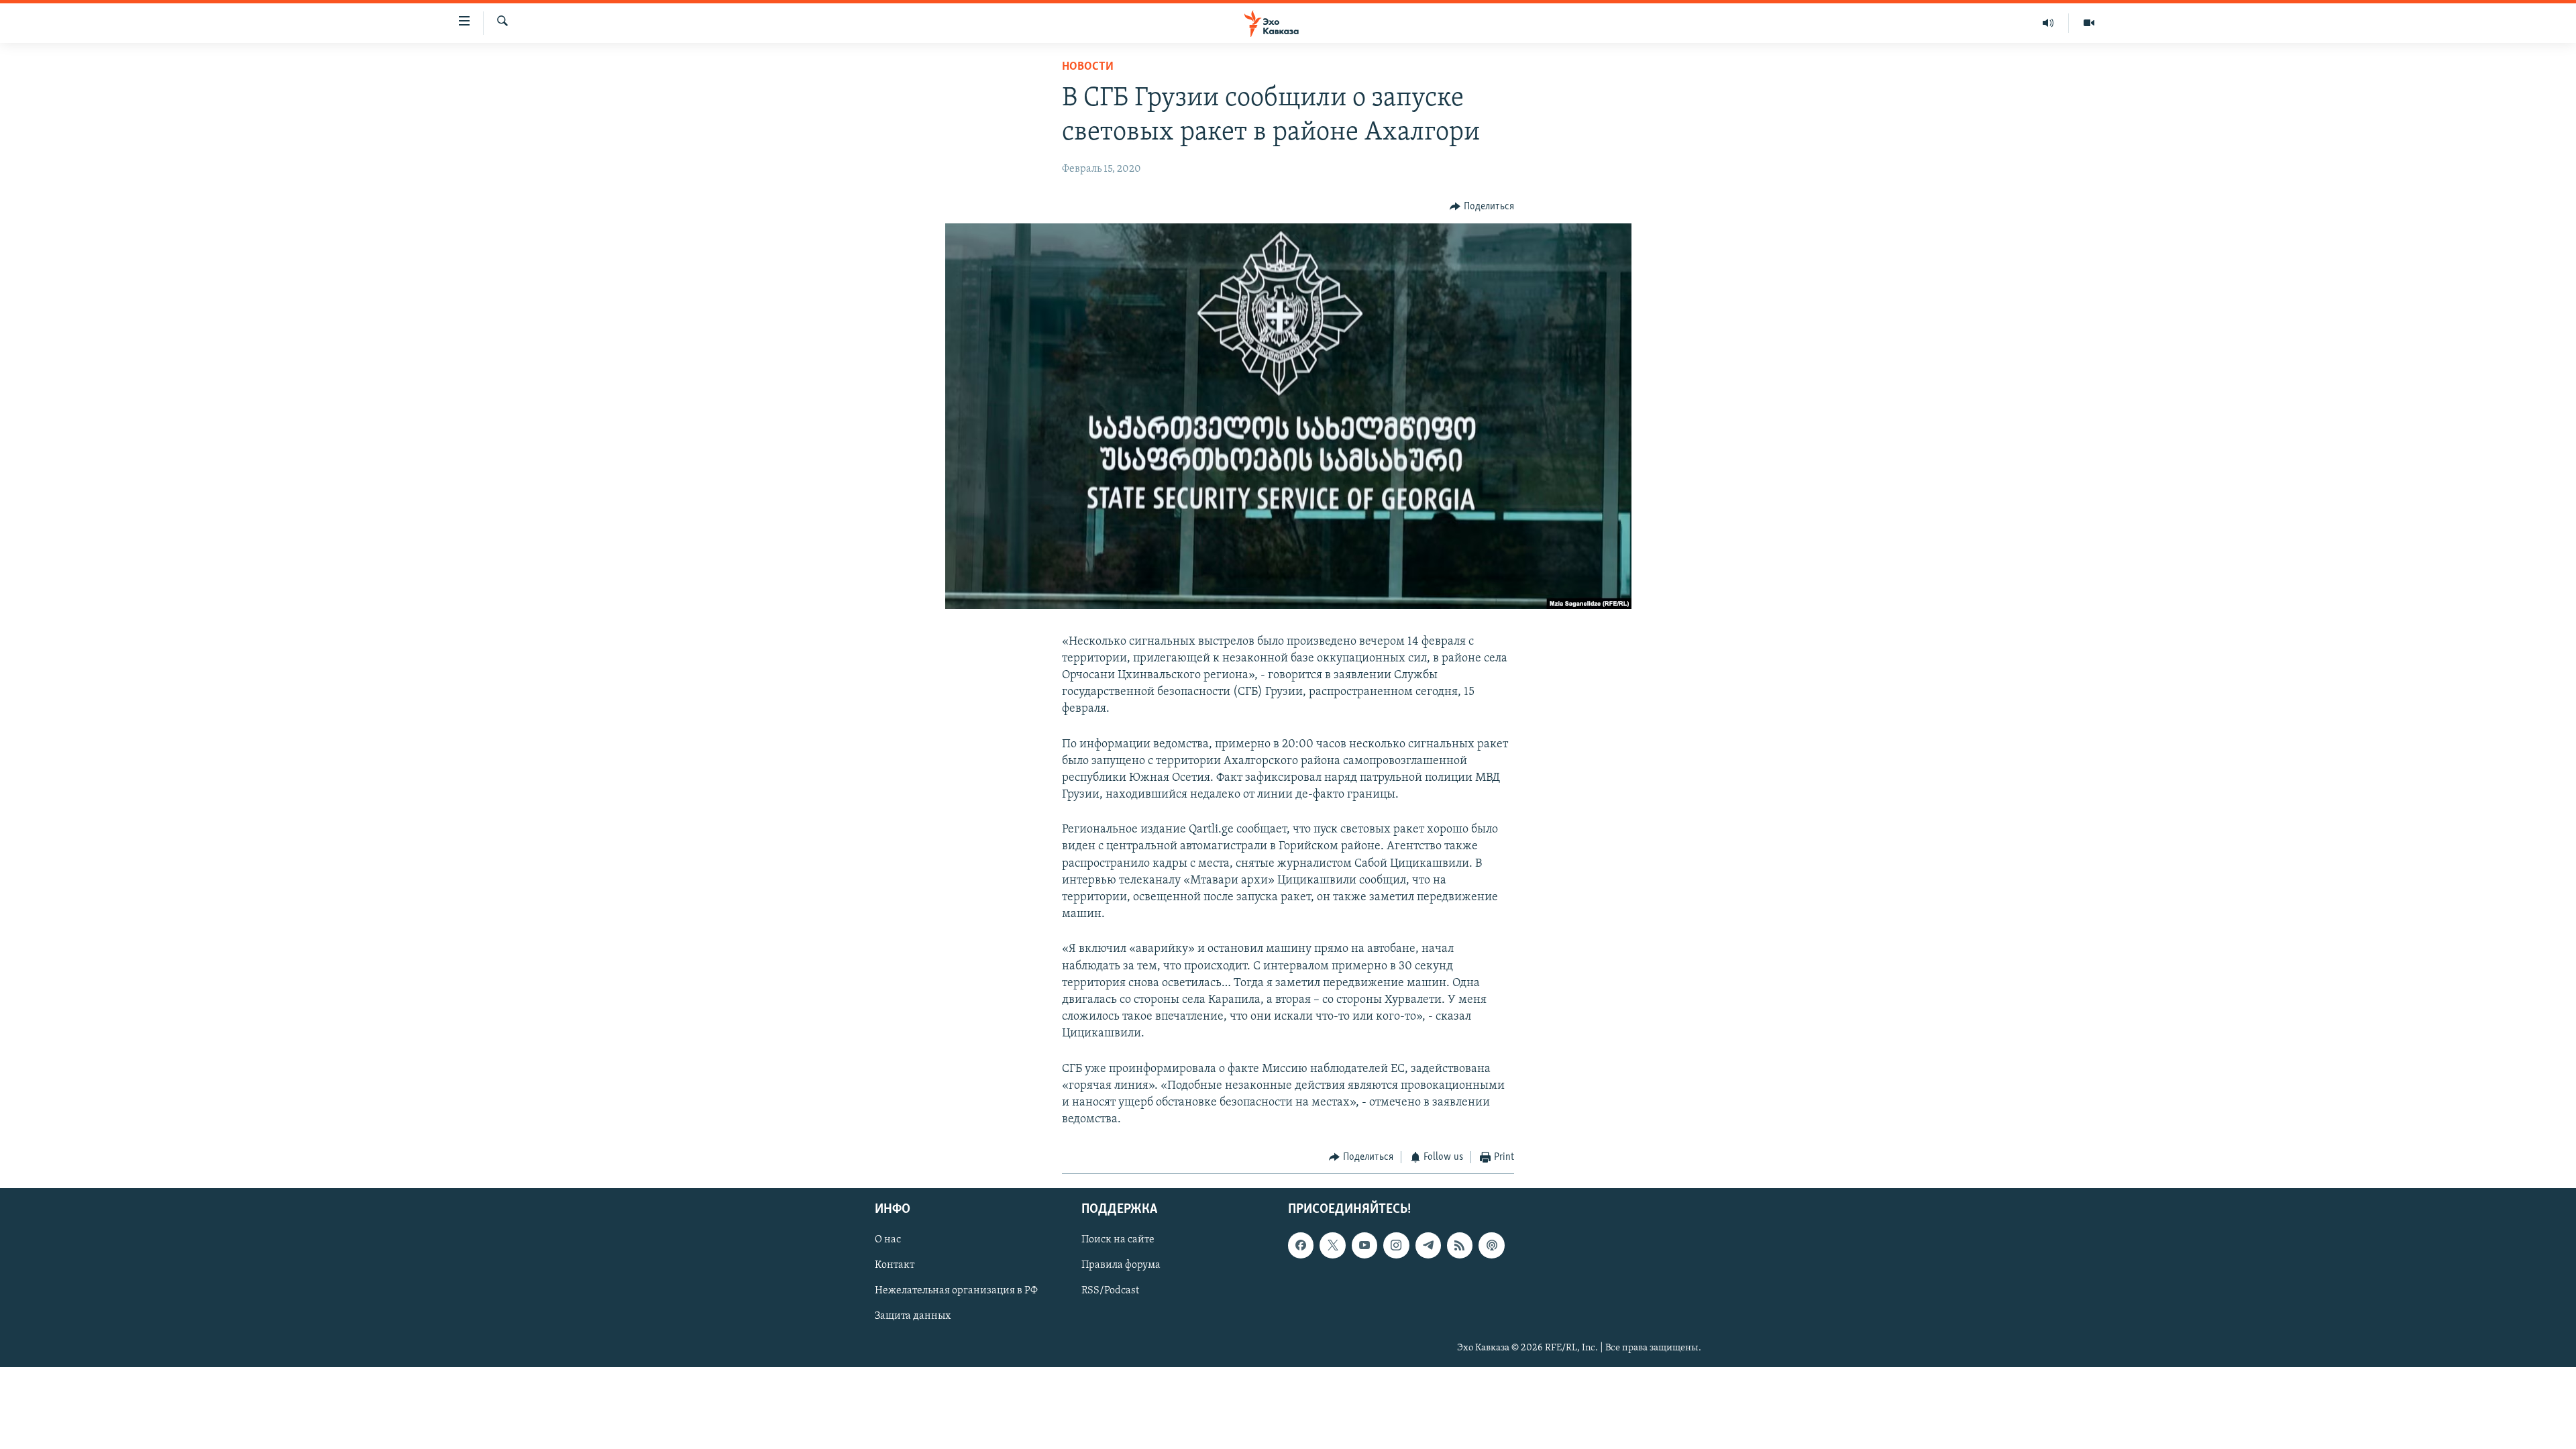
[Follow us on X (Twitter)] (1332, 1245)
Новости (1088, 67)
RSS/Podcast (1110, 1291)
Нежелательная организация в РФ (956, 1291)
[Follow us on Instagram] (1396, 1245)
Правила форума (1121, 1265)
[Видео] (2089, 23)
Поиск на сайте (1118, 1240)
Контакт (895, 1265)
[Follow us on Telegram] (1428, 1245)
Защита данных (913, 1316)
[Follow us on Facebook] (1301, 1245)
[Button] (1482, 207)
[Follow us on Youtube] (1364, 1245)
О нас (888, 1240)
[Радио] (2048, 23)
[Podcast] (1491, 1245)
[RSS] (1460, 1245)
